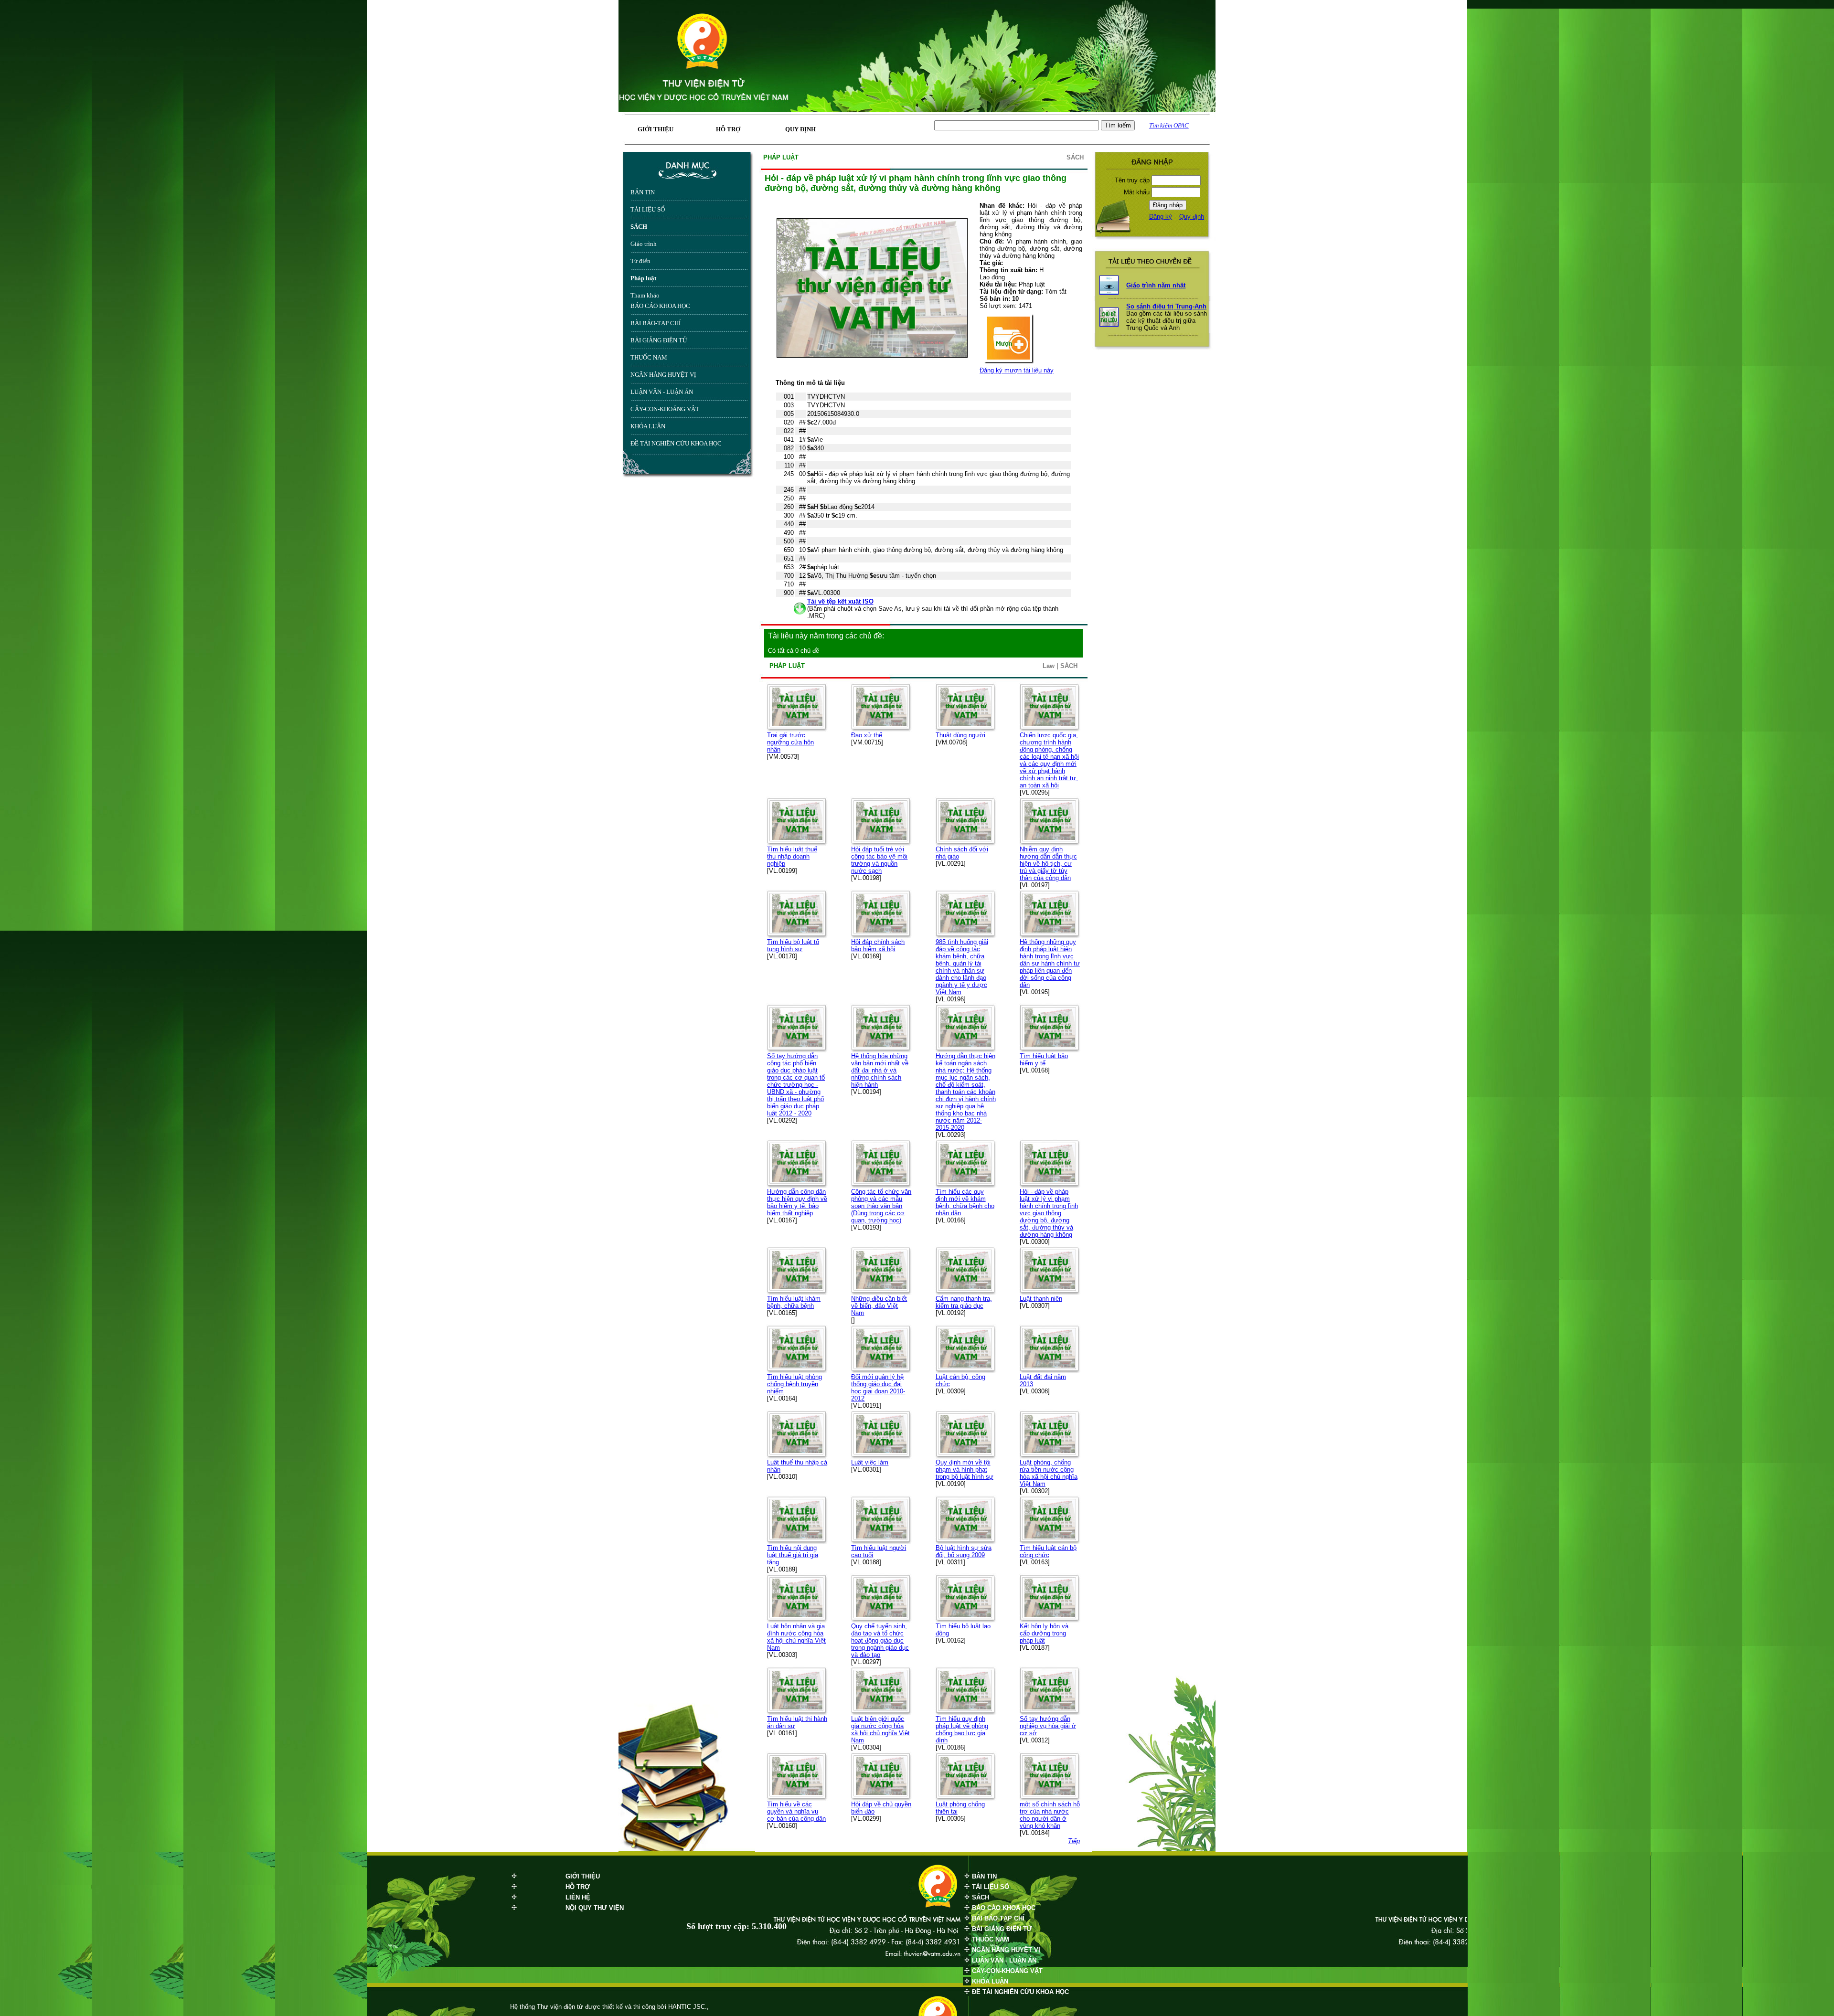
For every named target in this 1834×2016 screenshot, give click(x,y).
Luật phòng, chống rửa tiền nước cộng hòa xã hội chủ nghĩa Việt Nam (1049, 1473)
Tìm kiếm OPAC (1169, 125)
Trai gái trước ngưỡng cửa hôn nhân (790, 742)
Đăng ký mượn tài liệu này (1017, 370)
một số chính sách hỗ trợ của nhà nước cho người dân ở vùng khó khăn (1050, 1815)
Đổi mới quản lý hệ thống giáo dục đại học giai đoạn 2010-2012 (878, 1388)
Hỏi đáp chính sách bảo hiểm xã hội (878, 945)
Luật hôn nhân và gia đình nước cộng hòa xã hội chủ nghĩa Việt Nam (796, 1637)
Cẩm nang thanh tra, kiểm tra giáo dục (964, 1302)
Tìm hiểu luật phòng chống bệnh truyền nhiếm (794, 1384)
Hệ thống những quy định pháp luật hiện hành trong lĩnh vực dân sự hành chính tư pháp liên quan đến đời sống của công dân (1050, 963)
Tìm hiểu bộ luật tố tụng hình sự (793, 945)
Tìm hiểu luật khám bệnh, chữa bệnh (794, 1302)
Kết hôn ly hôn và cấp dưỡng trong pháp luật (1044, 1633)
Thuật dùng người (960, 735)
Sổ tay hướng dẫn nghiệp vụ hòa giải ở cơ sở (1048, 1726)
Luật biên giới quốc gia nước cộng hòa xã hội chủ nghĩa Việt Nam (880, 1730)
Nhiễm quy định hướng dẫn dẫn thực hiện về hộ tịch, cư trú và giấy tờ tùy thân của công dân (1048, 864)
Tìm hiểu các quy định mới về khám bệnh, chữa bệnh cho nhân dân (965, 1202)
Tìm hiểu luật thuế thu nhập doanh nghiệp (792, 856)
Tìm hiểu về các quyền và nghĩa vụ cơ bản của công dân (796, 1811)
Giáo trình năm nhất (1156, 285)
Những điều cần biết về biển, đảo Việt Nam (879, 1306)
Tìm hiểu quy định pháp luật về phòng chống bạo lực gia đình (962, 1730)
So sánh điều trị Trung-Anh (1166, 306)
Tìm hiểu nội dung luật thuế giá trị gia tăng (793, 1555)
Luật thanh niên (1041, 1299)
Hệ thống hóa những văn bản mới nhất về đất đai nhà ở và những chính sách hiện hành (880, 1070)
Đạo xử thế (867, 735)
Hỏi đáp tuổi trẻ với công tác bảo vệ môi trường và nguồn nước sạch (879, 860)
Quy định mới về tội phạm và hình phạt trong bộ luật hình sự (965, 1470)
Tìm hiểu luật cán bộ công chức (1048, 1551)
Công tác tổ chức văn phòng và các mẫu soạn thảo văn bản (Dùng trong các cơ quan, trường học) (881, 1206)
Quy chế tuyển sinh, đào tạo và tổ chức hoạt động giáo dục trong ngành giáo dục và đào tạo (880, 1640)
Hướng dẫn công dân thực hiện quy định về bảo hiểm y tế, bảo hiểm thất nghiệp (797, 1202)
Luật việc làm (870, 1462)
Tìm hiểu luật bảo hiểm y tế (1044, 1060)
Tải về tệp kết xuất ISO (840, 601)
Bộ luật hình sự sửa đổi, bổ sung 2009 (964, 1551)
